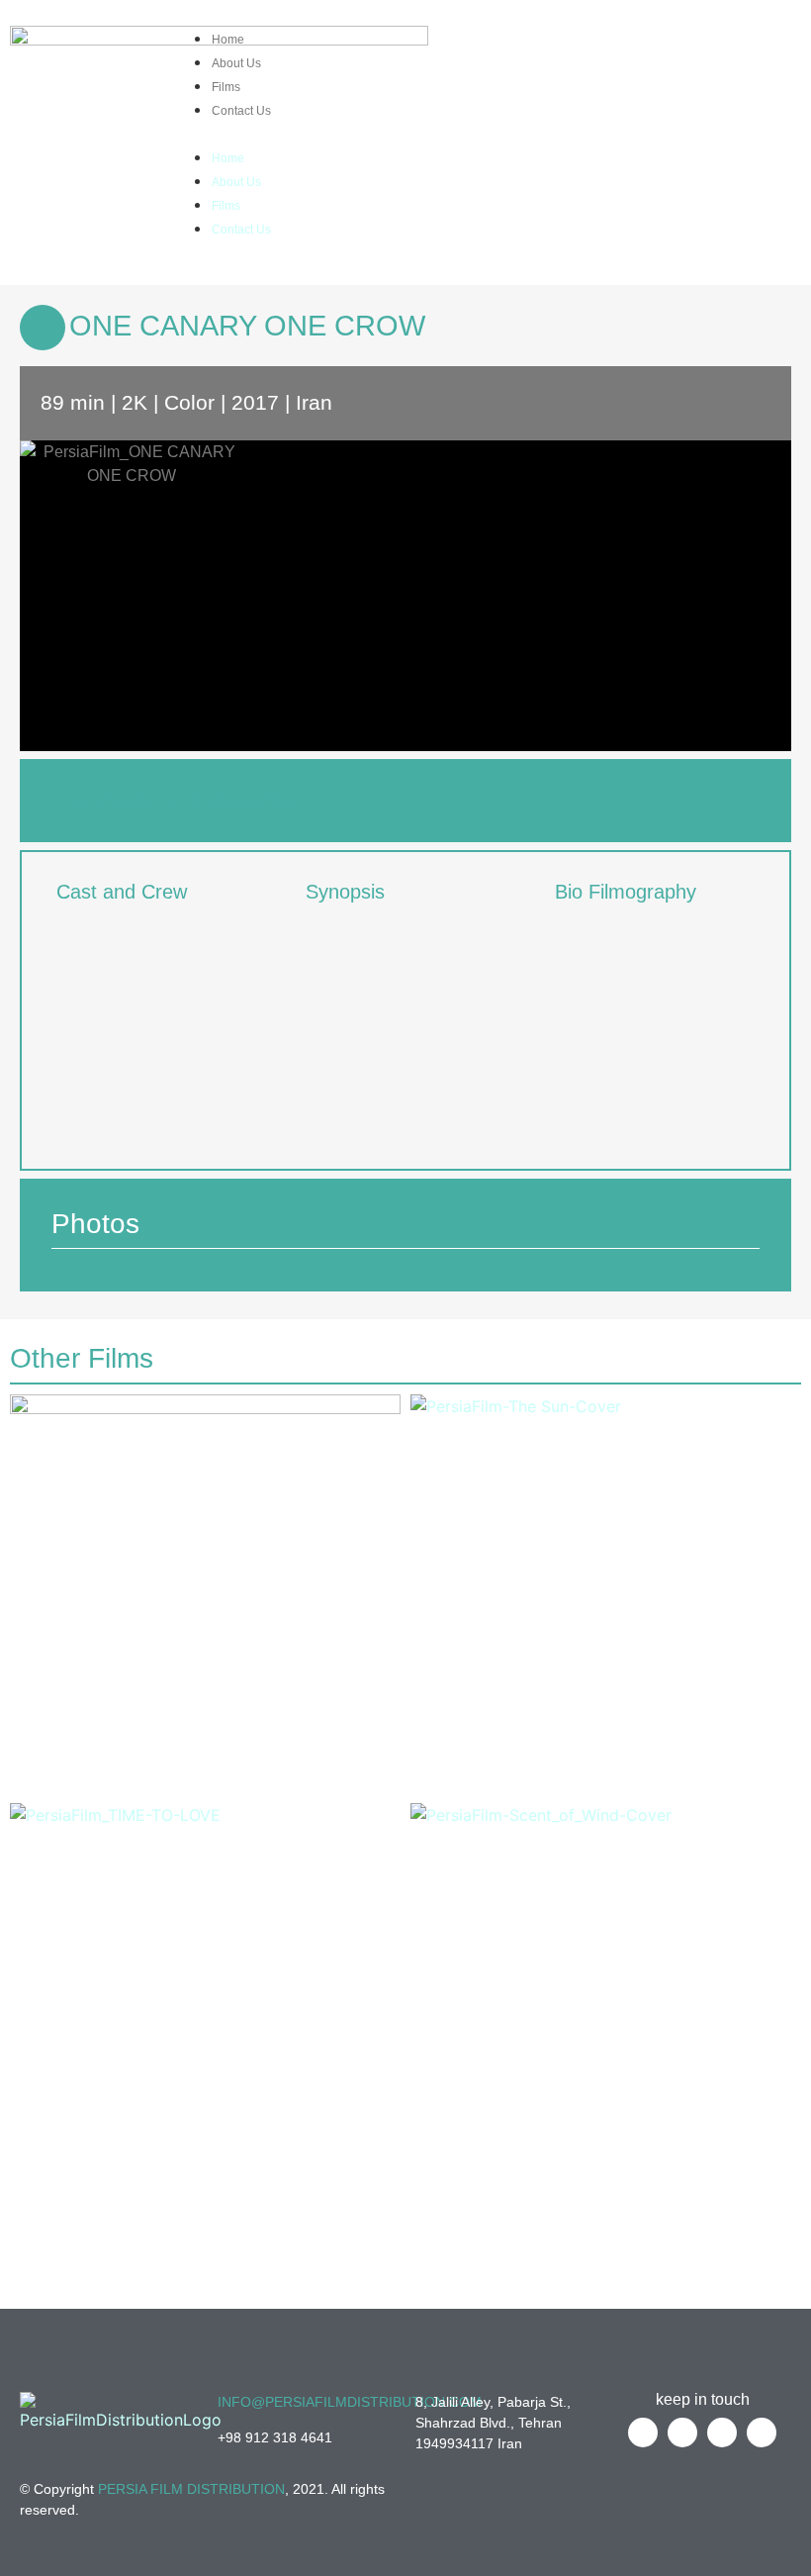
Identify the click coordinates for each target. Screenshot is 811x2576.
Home (228, 40)
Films (226, 87)
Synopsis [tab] (345, 892)
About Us (236, 63)
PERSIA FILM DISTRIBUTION (191, 2489)
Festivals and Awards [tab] (175, 800)
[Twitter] (706, 44)
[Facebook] (670, 44)
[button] (403, 133)
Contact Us (241, 111)
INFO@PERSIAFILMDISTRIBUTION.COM (350, 2402)
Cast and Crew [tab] (122, 892)
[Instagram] (779, 44)
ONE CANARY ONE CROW (247, 326)
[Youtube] (743, 44)
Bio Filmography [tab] (626, 892)
